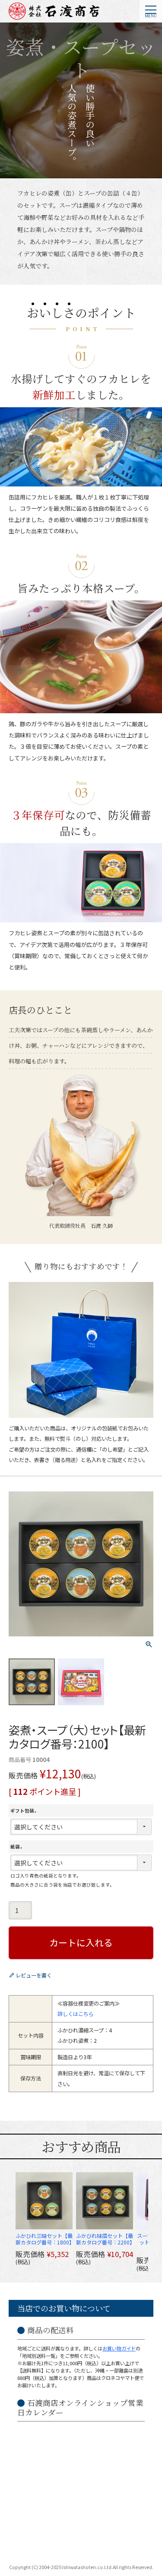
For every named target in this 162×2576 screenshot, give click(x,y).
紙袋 (17, 1847)
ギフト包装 (25, 1811)
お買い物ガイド (119, 2348)
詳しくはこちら (76, 2014)
